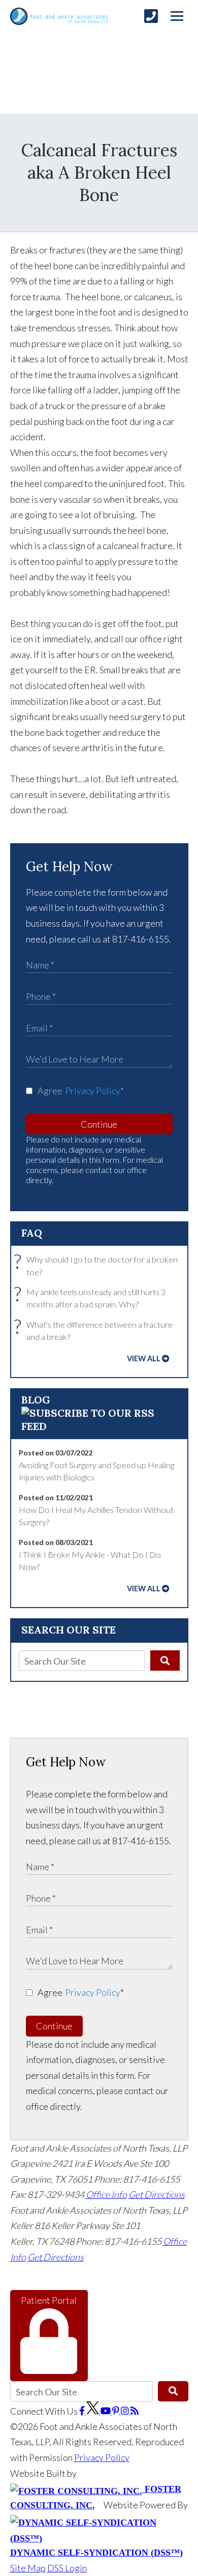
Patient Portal (49, 2300)
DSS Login (67, 2568)
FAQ (32, 1233)
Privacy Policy (93, 1091)
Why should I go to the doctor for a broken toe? (98, 1265)
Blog (36, 1400)
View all (144, 1358)
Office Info (106, 2194)
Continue (99, 1124)
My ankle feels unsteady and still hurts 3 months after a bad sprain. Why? (92, 1297)
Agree (81, 1091)
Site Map (28, 2568)
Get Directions (157, 2194)
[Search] (165, 1661)
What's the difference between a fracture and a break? (96, 1330)
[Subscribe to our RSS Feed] (99, 1426)
